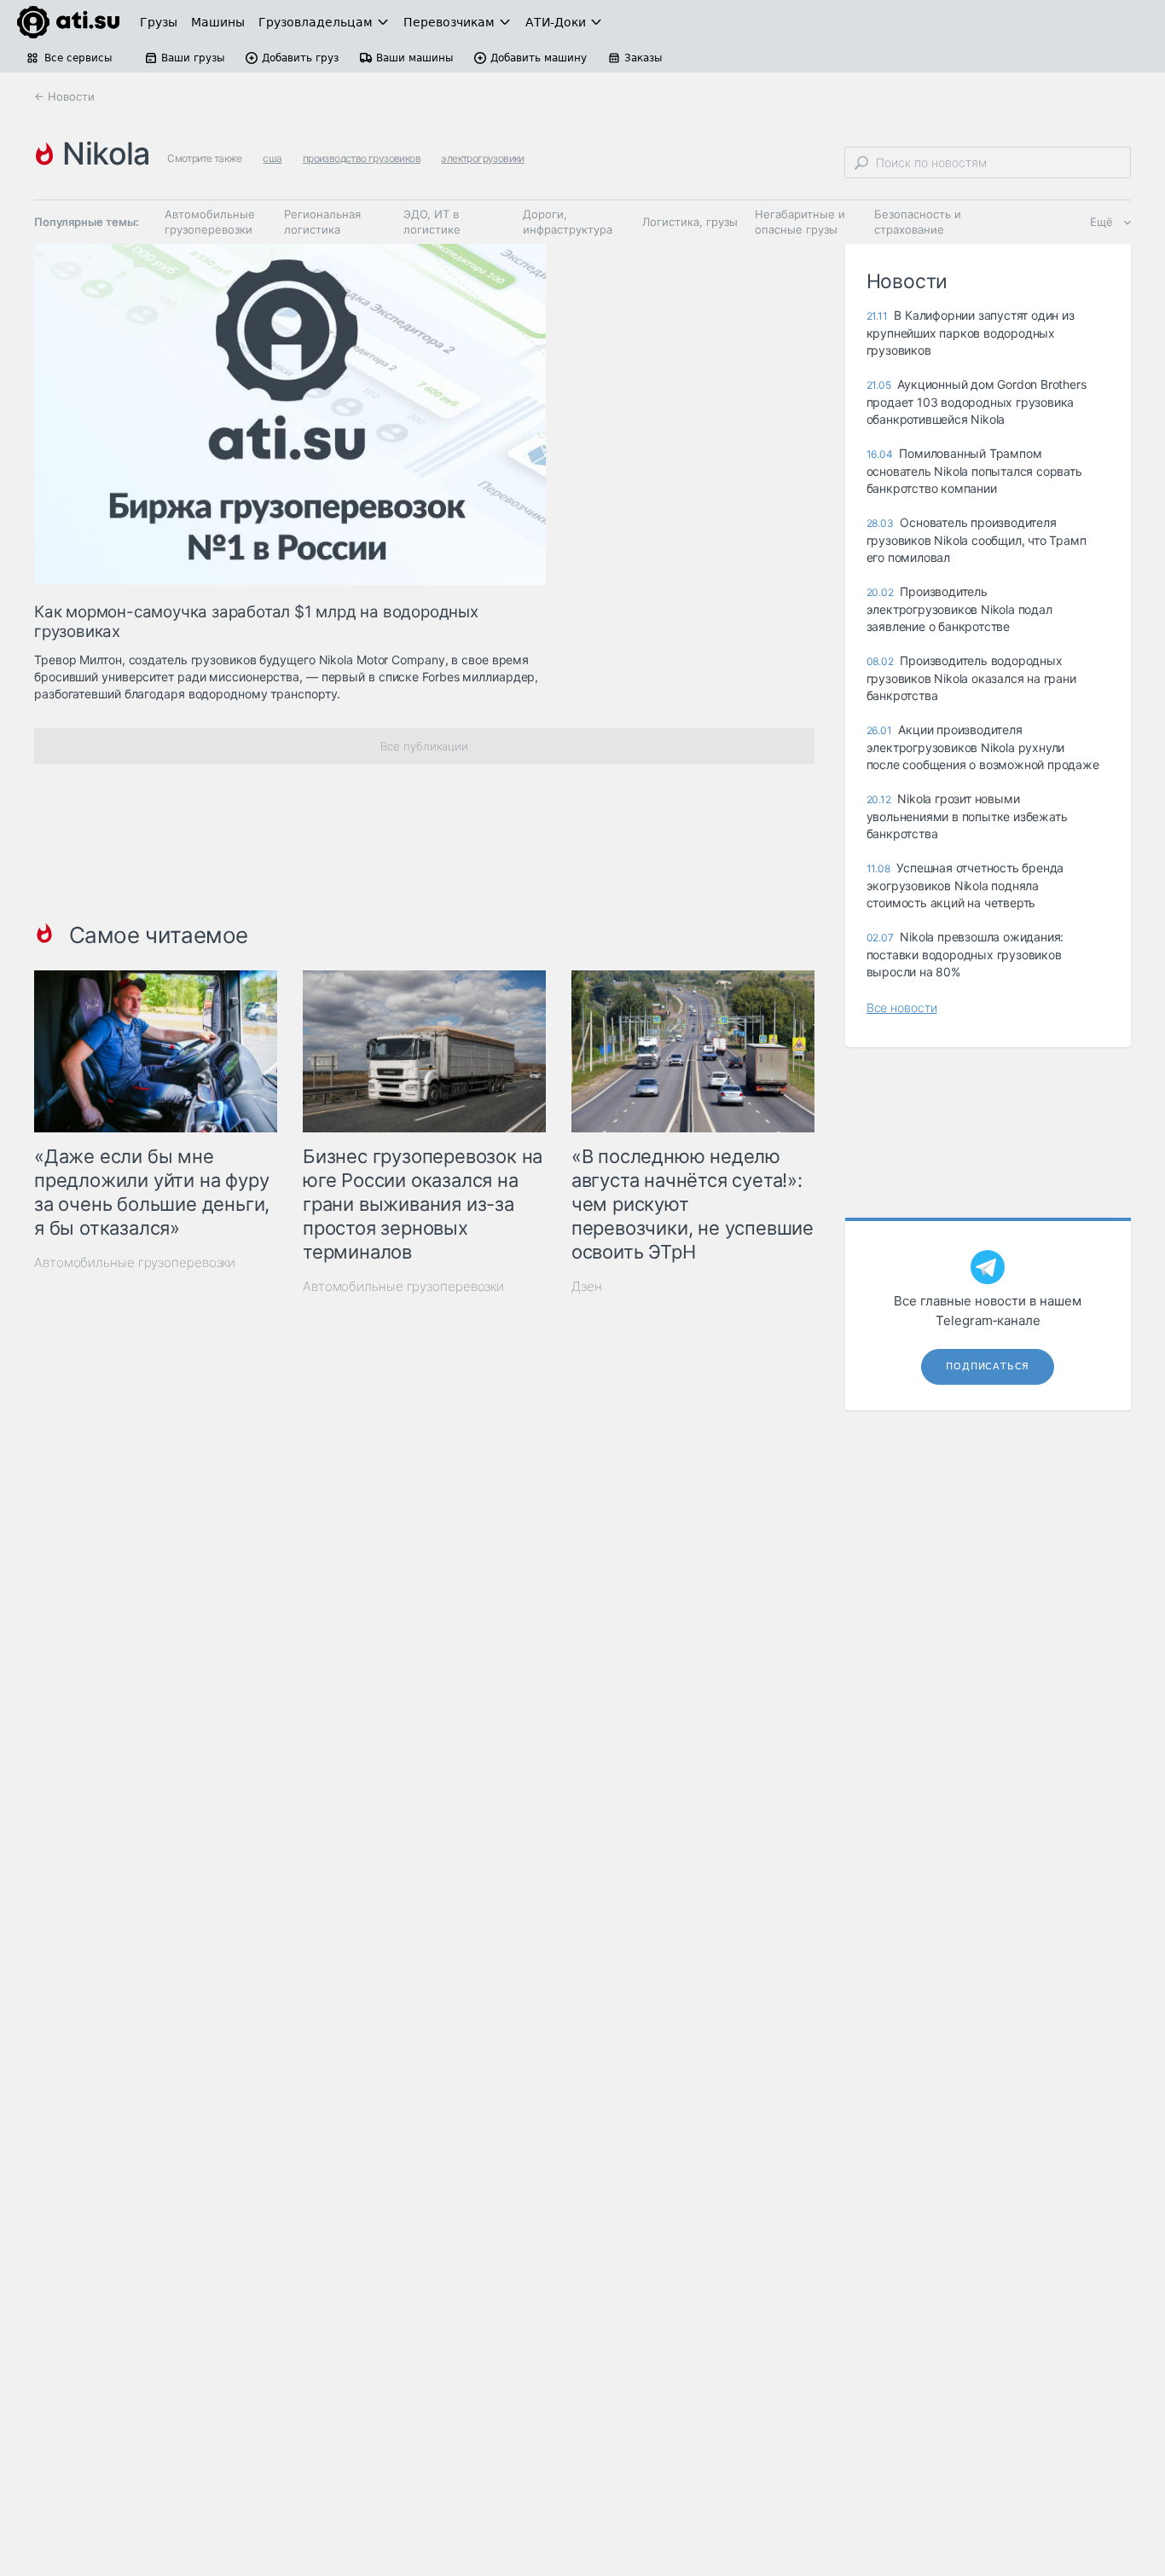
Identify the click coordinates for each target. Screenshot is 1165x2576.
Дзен (587, 1286)
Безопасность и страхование (918, 222)
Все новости (902, 1007)
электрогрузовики (482, 158)
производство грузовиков (362, 158)
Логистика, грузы (690, 222)
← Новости (64, 96)
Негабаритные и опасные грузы (800, 222)
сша (272, 158)
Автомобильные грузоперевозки (210, 222)
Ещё (1101, 222)
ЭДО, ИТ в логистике (432, 222)
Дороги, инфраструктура (568, 222)
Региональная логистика (322, 222)
